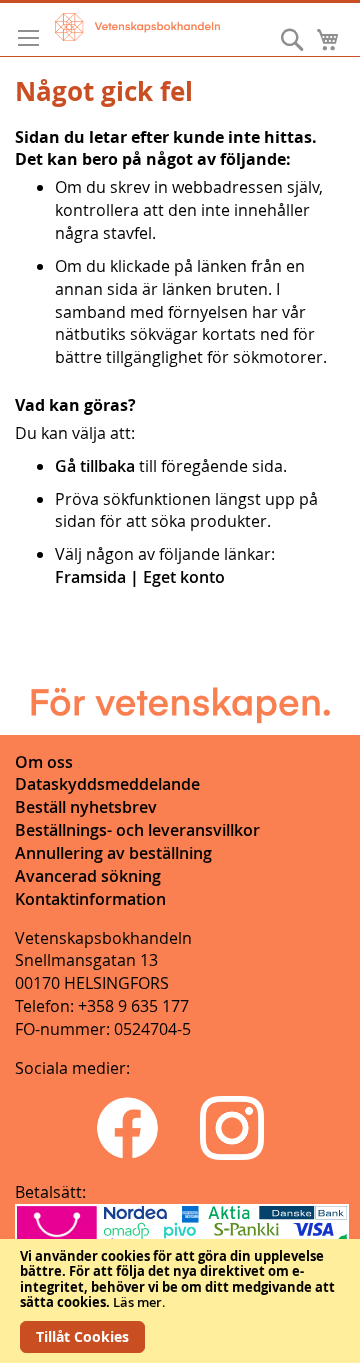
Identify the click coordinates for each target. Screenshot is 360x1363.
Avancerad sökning (88, 876)
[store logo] (137, 27)
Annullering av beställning (113, 853)
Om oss (44, 762)
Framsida (90, 577)
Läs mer (137, 1302)
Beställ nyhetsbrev (86, 807)
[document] (180, 1301)
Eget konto (184, 577)
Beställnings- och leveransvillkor (137, 830)
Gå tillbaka (95, 466)
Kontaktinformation (90, 899)
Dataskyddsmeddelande (107, 784)
